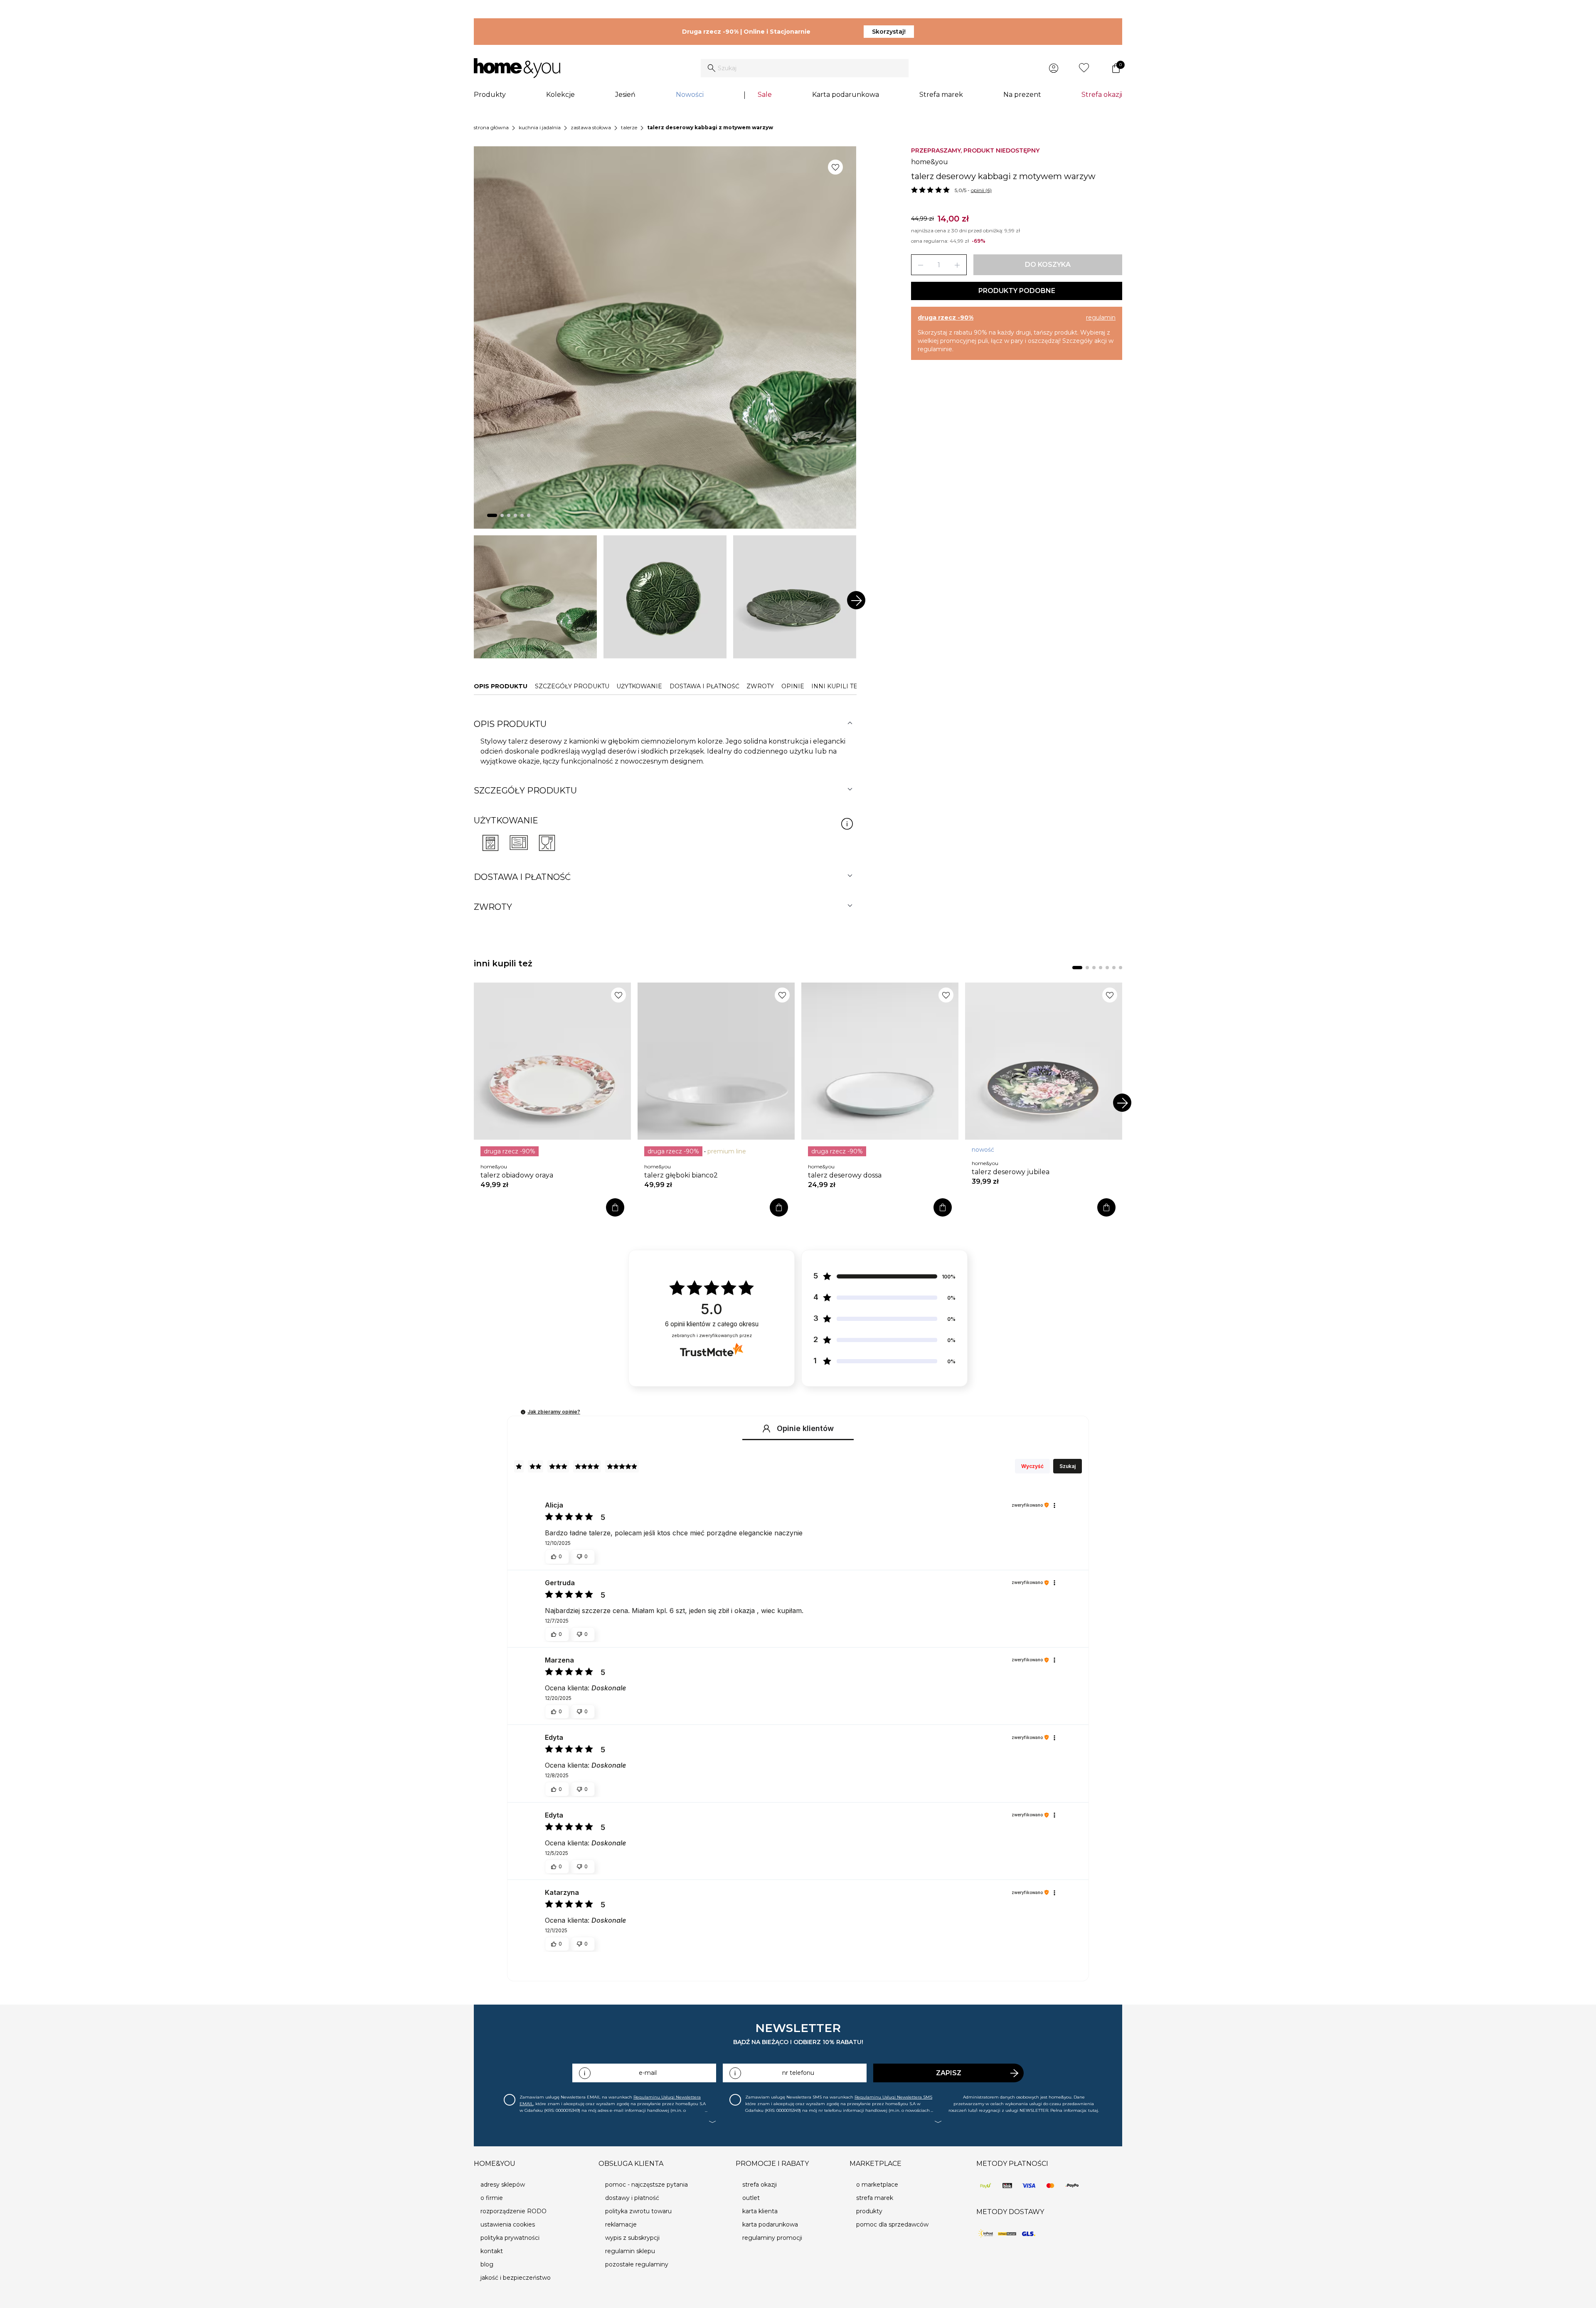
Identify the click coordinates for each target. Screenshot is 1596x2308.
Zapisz (949, 2073)
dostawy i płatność (632, 2198)
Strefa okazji (1102, 95)
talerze (629, 127)
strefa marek (875, 2198)
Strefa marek (941, 95)
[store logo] (517, 68)
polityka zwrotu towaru (638, 2211)
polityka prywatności (510, 2238)
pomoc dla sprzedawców (892, 2224)
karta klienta (760, 2211)
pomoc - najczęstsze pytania (647, 2185)
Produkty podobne (1017, 291)
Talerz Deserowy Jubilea (1011, 1172)
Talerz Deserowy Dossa (845, 1175)
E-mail (648, 2073)
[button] (523, 1412)
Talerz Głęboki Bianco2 (681, 1175)
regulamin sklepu (630, 2251)
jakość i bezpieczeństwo (516, 2278)
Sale (765, 95)
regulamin (1101, 318)
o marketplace (877, 2185)
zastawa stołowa (591, 127)
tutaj (1093, 2110)
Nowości (690, 95)
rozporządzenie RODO (514, 2211)
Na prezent (1022, 95)
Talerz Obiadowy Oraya (517, 1175)
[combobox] (805, 68)
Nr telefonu (798, 2073)
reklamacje (621, 2224)
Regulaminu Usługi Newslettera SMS (893, 2097)
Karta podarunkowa (846, 95)
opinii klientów (712, 1324)
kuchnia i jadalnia (540, 127)
